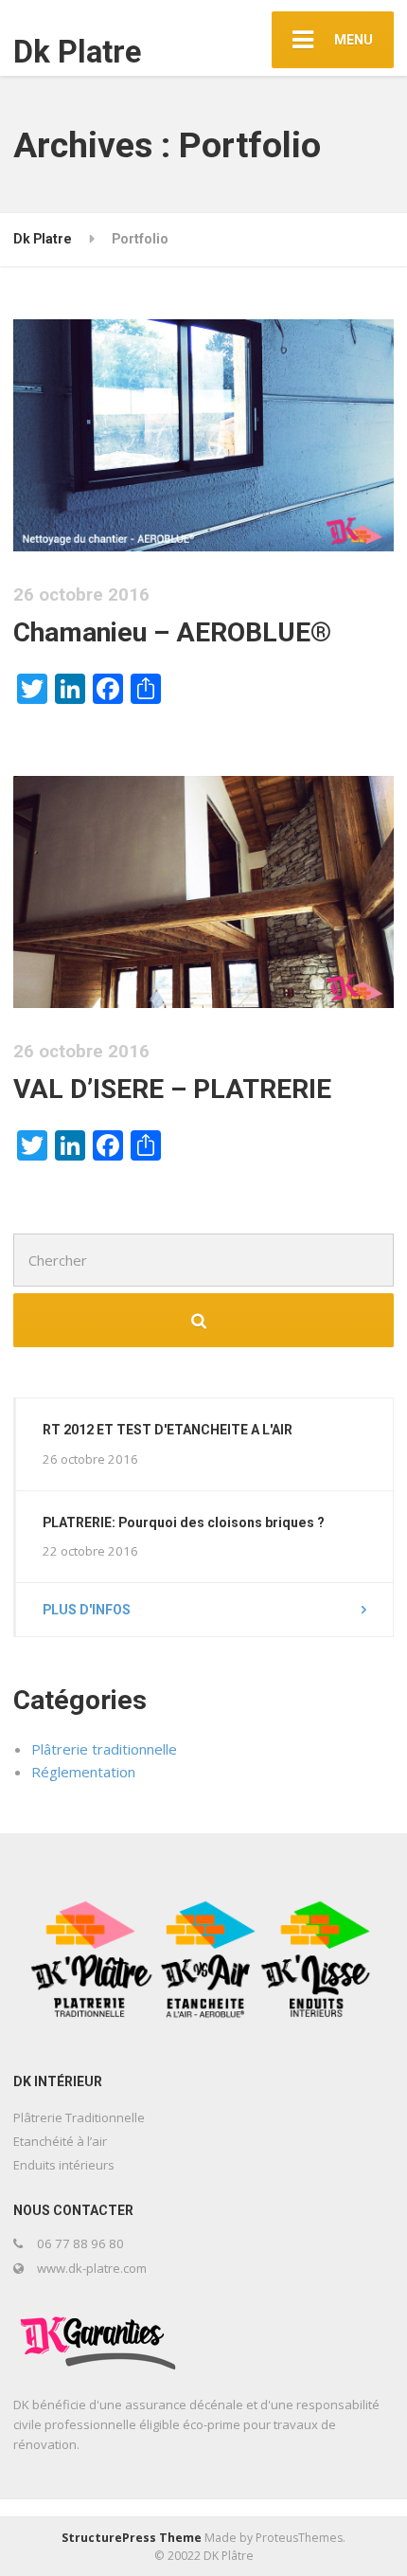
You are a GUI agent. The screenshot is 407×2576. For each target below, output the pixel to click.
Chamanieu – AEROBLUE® (172, 632)
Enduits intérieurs (64, 2165)
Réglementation (83, 1772)
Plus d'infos (87, 1610)
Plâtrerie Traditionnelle (79, 2117)
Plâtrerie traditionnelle (104, 1749)
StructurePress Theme (132, 2538)
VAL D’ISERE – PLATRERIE (172, 1089)
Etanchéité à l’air (60, 2141)
